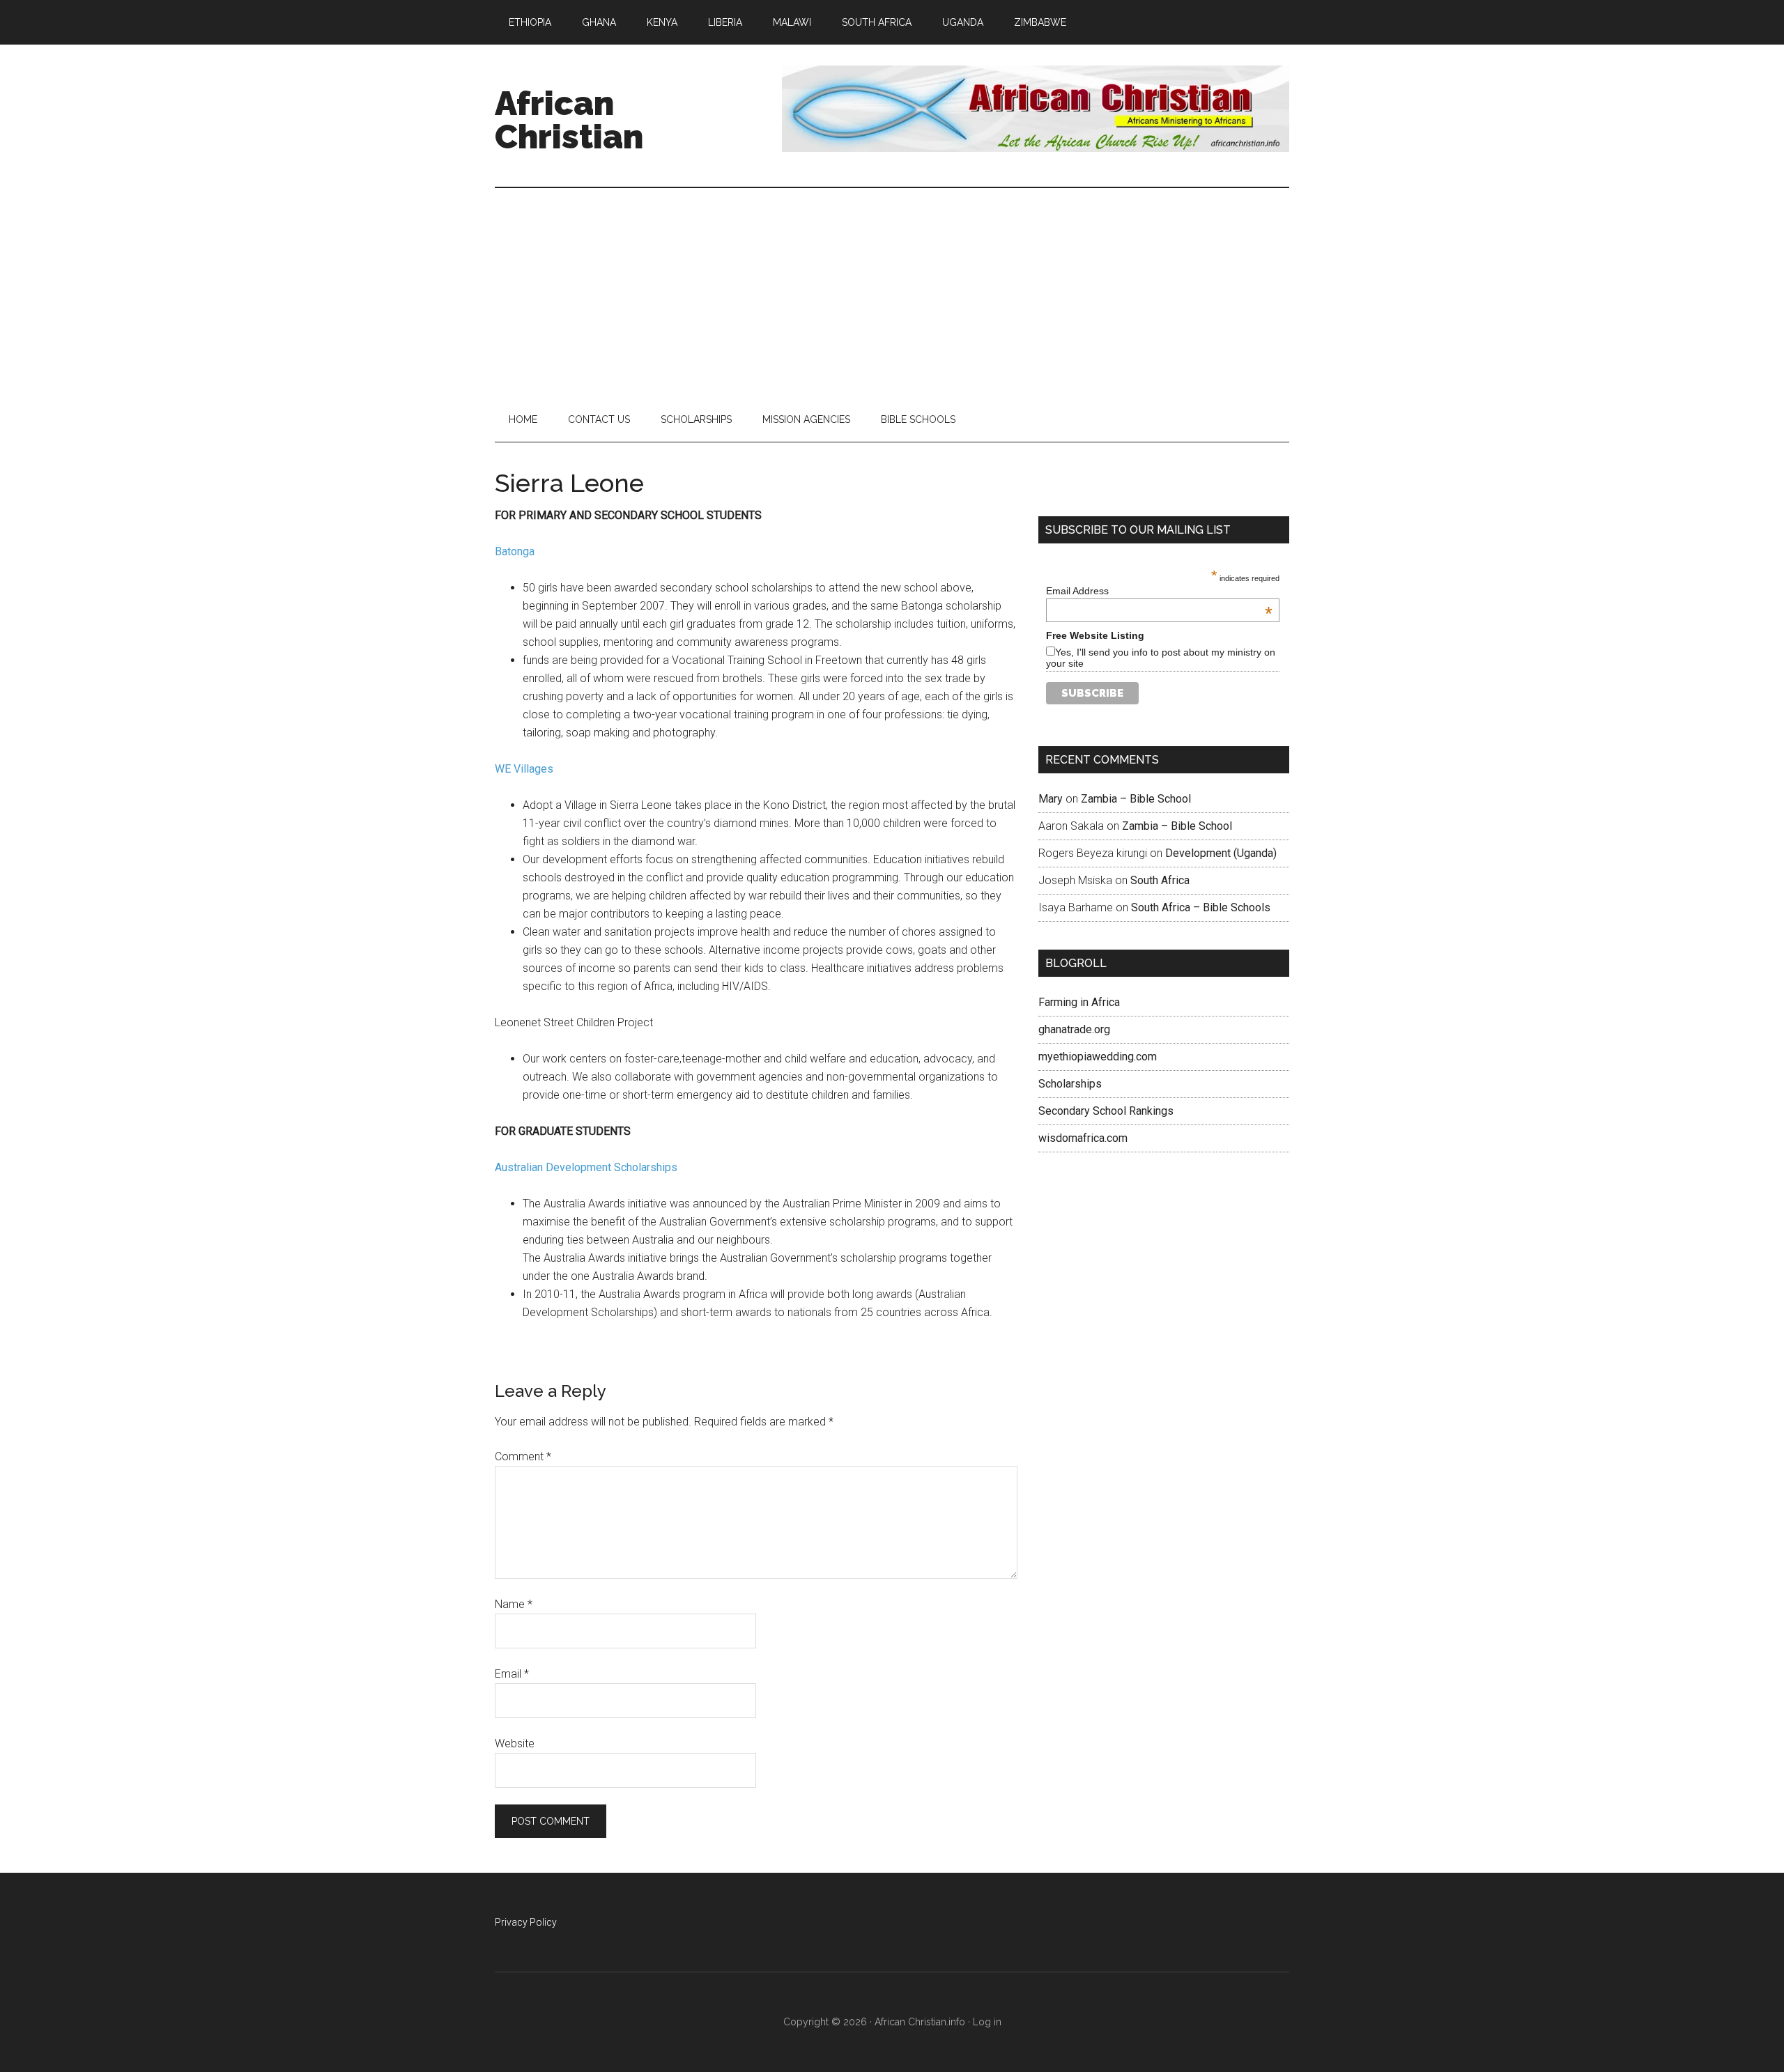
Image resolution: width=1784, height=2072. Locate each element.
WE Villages (524, 769)
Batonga (515, 551)
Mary (1051, 799)
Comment (523, 1456)
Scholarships (1070, 1084)
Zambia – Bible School (1136, 799)
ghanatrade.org (1074, 1029)
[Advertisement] (892, 293)
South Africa (1160, 880)
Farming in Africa (1079, 1002)
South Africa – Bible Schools (1201, 907)
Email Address (1159, 591)
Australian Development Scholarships (586, 1167)
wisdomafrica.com (1083, 1138)
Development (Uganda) (1221, 853)
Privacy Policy (526, 1922)
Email (512, 1674)
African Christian (569, 120)
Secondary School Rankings (1106, 1111)
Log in (987, 2022)
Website (515, 1744)
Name (514, 1604)
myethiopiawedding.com (1098, 1057)
